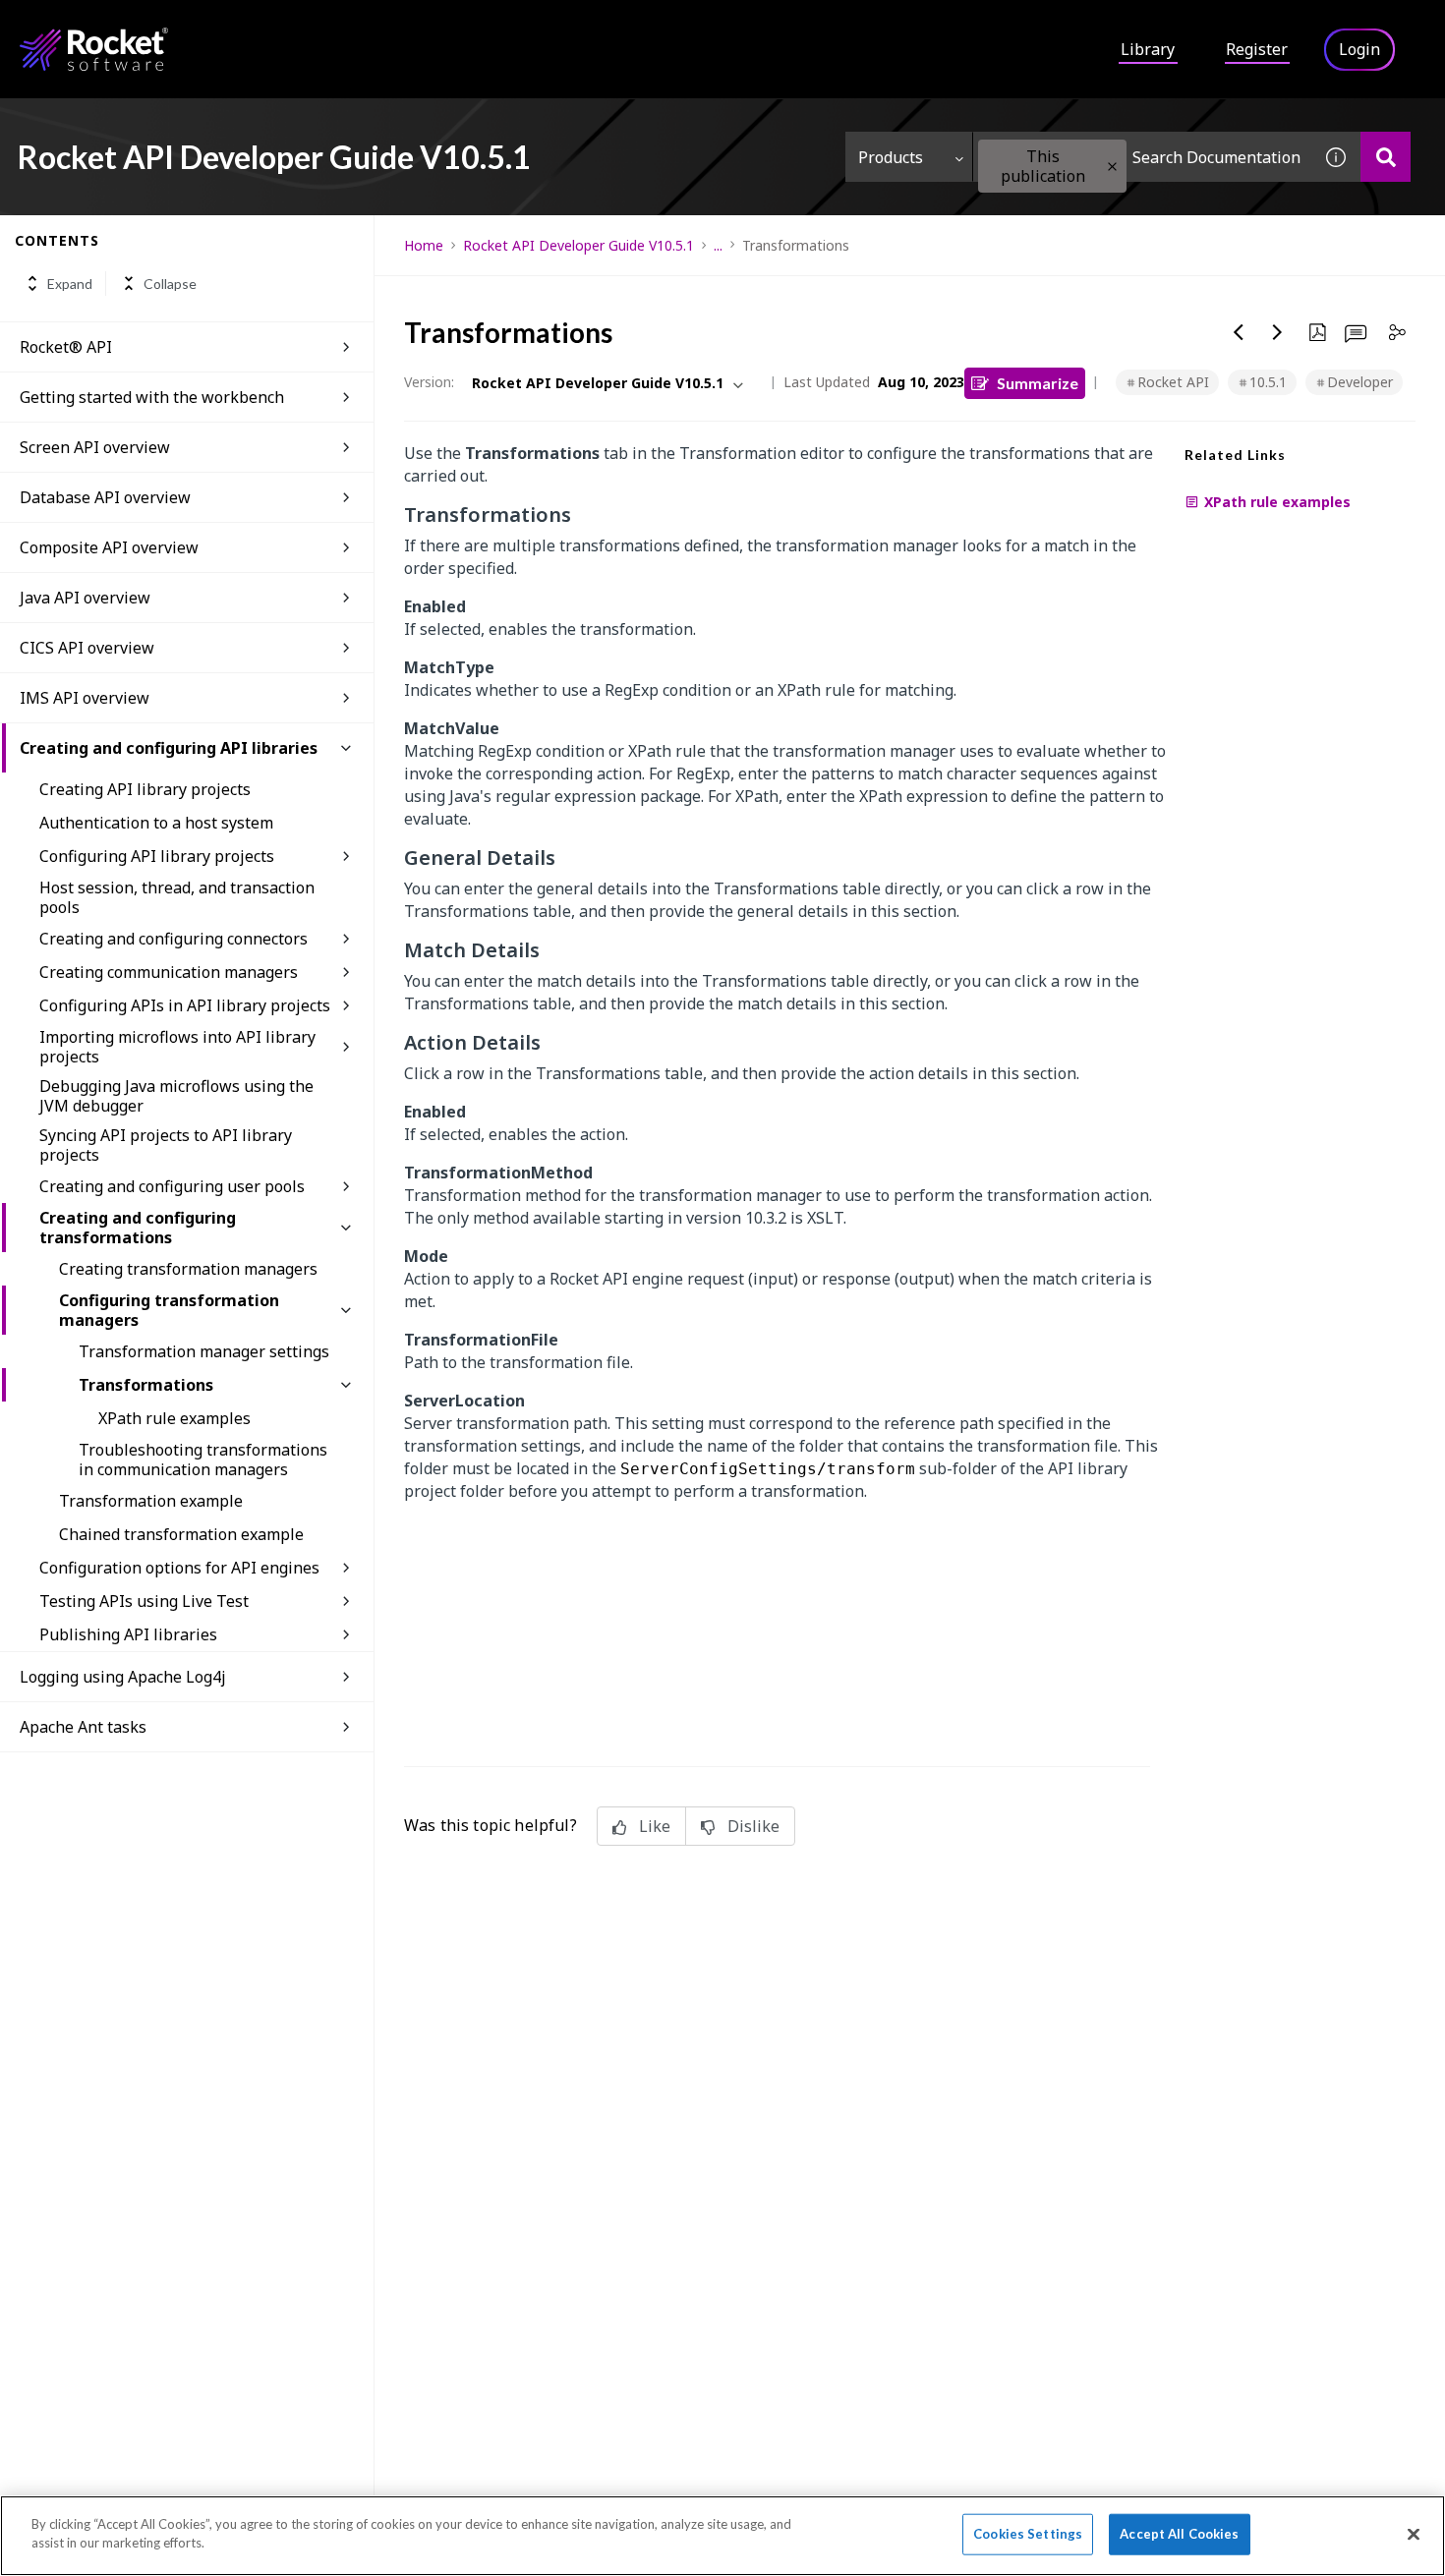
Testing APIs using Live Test (144, 1601)
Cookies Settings (1028, 2534)
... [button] (718, 245)
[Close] (1414, 2534)
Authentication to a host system (156, 823)
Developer (1360, 382)
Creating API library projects (145, 789)
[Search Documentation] (1386, 157)
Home (424, 245)
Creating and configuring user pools (172, 1186)
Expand (70, 284)
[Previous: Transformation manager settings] (1239, 332)
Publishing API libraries (128, 1634)
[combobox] (1142, 157)
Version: (429, 382)
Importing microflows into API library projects (177, 1047)
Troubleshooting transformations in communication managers (203, 1460)
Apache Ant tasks (83, 1727)
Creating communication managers (169, 972)
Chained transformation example (181, 1534)
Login (1359, 49)
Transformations (146, 1385)
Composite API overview (109, 547)
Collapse (170, 284)
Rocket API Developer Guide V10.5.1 (578, 245)
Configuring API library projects (157, 856)
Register (1257, 49)
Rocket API (1173, 382)
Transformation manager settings (204, 1351)
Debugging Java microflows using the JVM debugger (176, 1096)
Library (1148, 49)
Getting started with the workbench (152, 397)
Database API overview (105, 497)
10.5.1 (1268, 382)
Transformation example (151, 1501)
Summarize (1038, 383)
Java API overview (85, 598)
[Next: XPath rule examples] (1278, 332)
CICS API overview (87, 648)
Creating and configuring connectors (173, 939)
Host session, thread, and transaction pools (177, 897)
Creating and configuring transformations (138, 1228)
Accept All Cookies (1179, 2534)
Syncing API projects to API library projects (166, 1145)
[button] (1112, 167)
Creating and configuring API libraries (169, 748)
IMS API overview (85, 698)
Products (891, 157)
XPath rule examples (174, 1418)
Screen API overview (95, 447)
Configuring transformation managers (169, 1310)
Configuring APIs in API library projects (185, 1005)
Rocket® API (66, 347)
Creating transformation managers (188, 1269)
